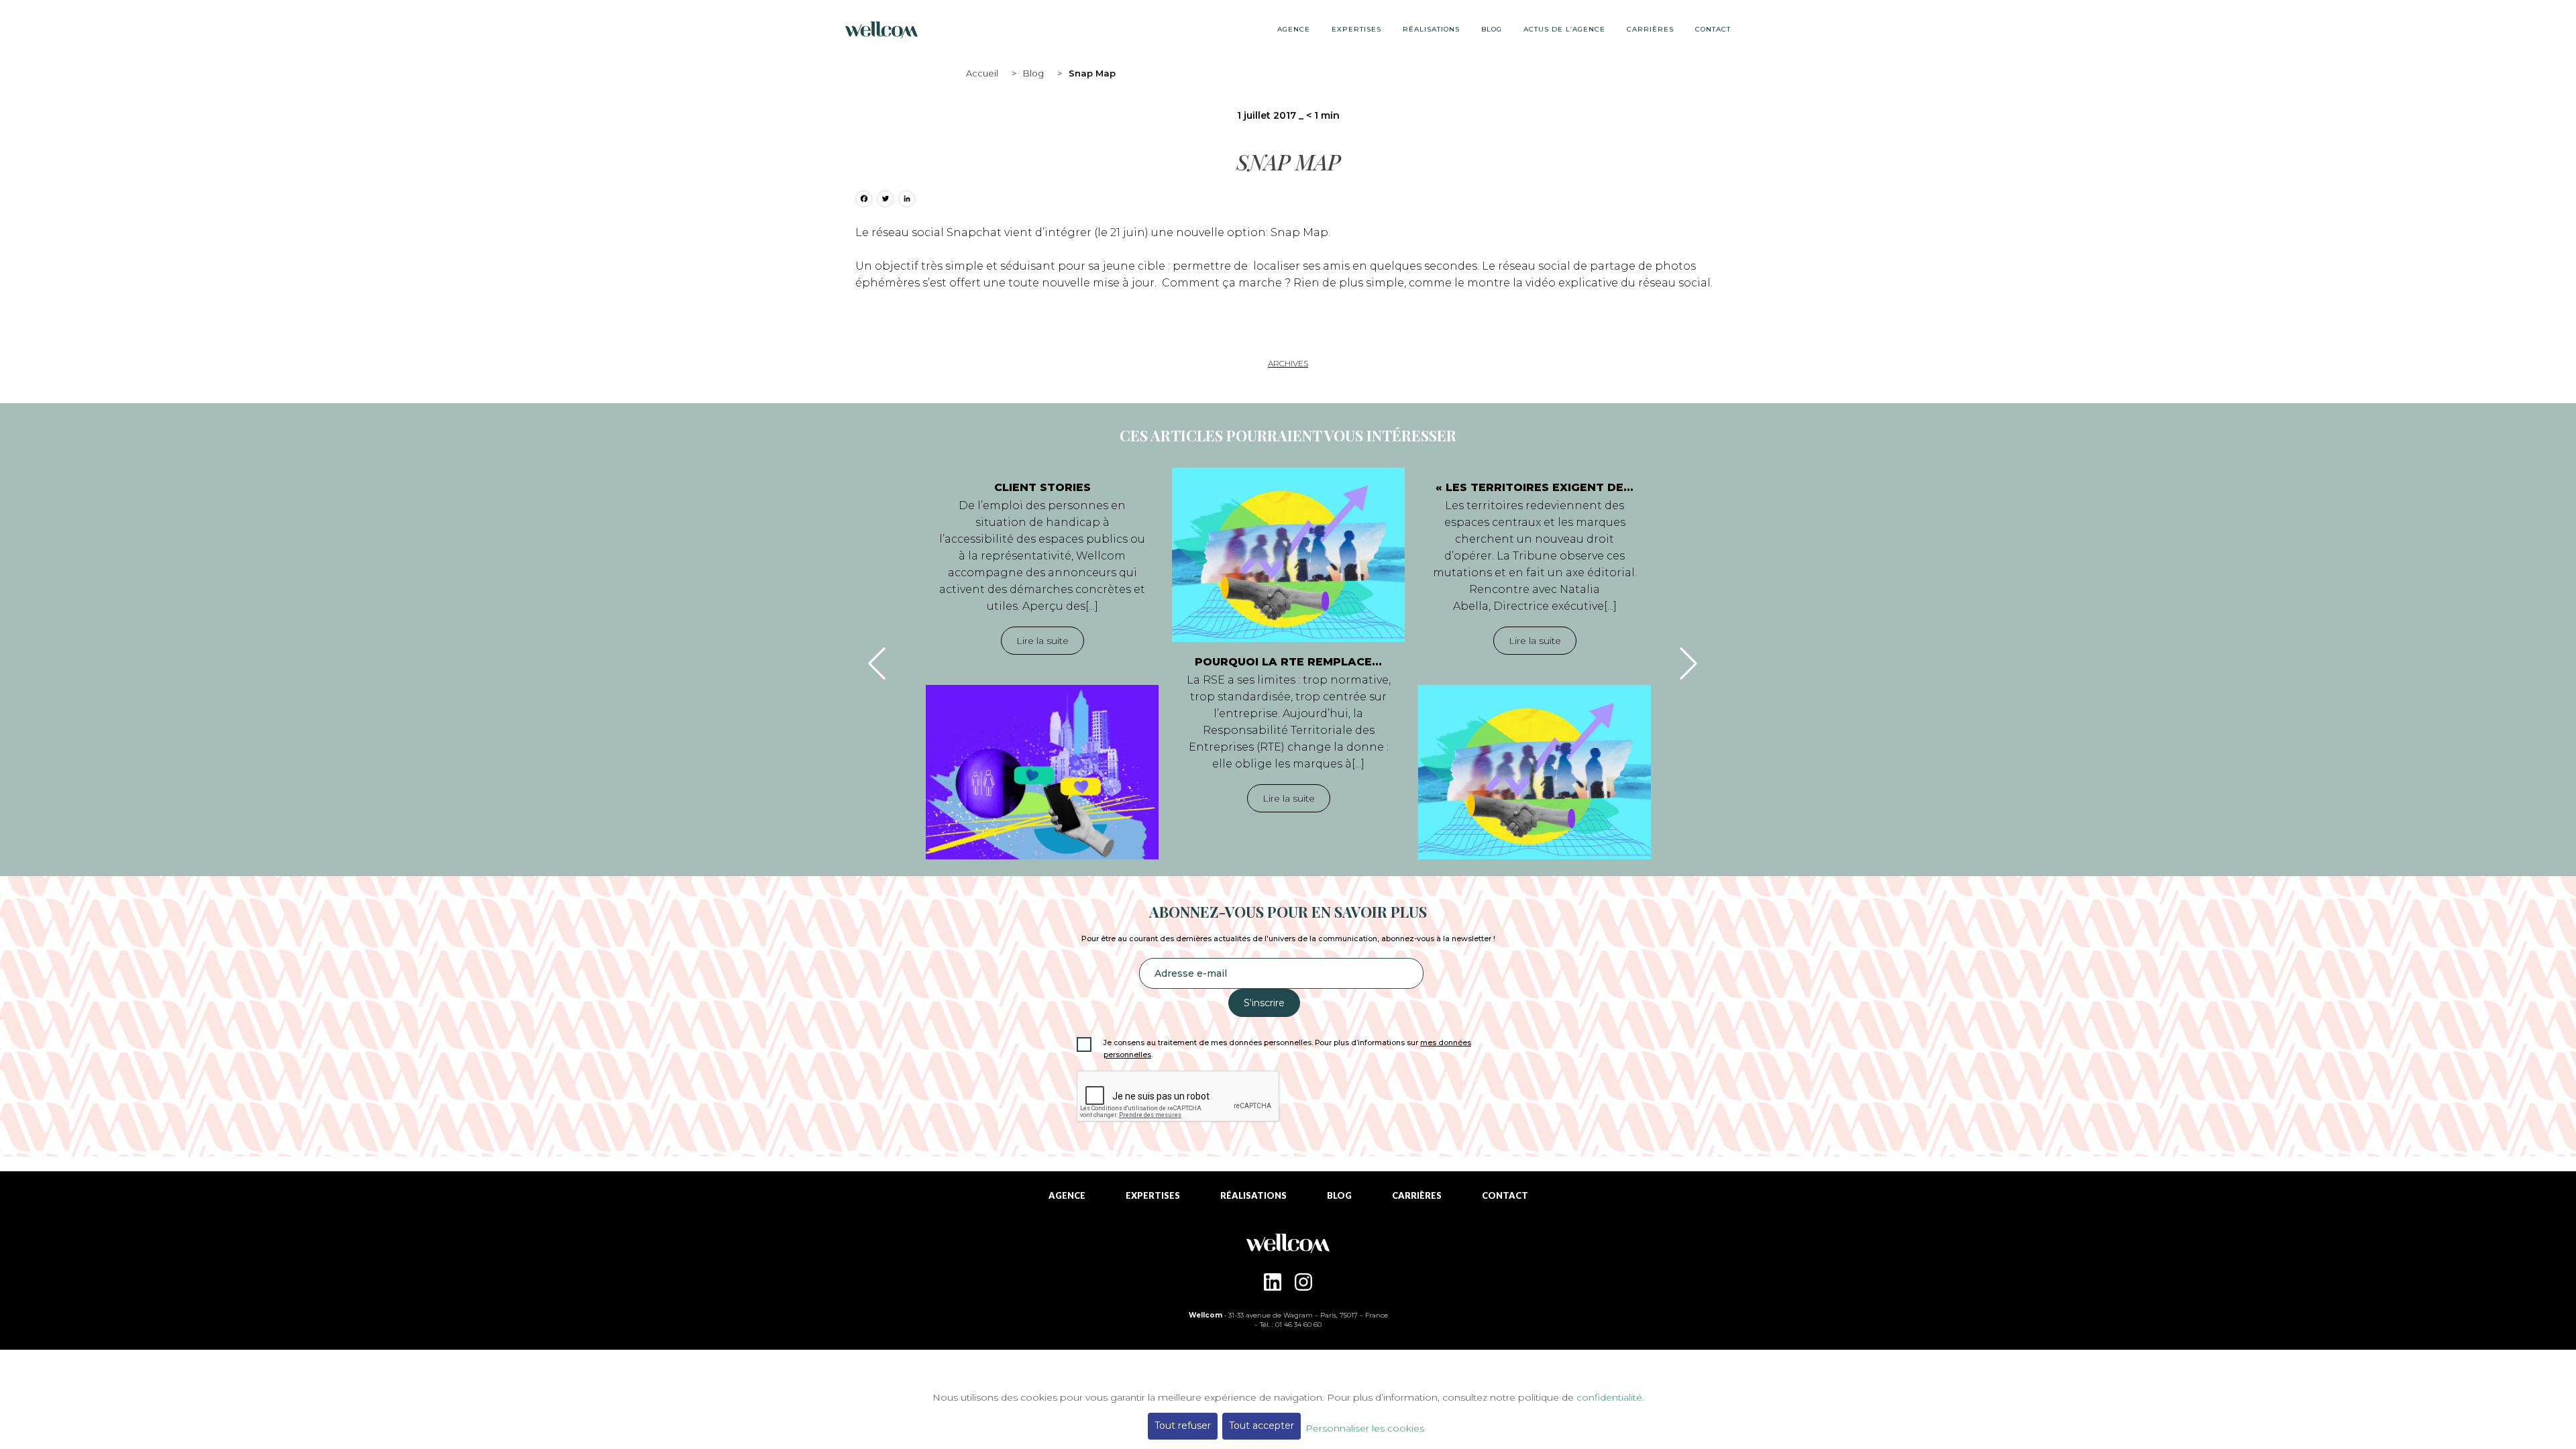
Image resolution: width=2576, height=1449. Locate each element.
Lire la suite (1042, 641)
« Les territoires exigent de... (1535, 487)
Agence (1294, 29)
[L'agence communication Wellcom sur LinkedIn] (1273, 1282)
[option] (1042, 663)
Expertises (1356, 29)
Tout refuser (1183, 1426)
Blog (1033, 73)
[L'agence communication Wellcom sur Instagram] (1303, 1282)
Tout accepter (1262, 1426)
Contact (1713, 29)
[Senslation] (1288, 1248)
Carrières (1650, 29)
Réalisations (1431, 29)
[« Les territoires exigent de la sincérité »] (1535, 772)
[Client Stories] (1042, 772)
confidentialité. (1610, 1397)
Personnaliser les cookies (1365, 1428)
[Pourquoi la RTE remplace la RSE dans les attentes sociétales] (1288, 555)
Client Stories (1042, 487)
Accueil (982, 73)
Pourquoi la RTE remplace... (1288, 662)
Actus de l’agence (1564, 29)
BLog (1492, 29)
